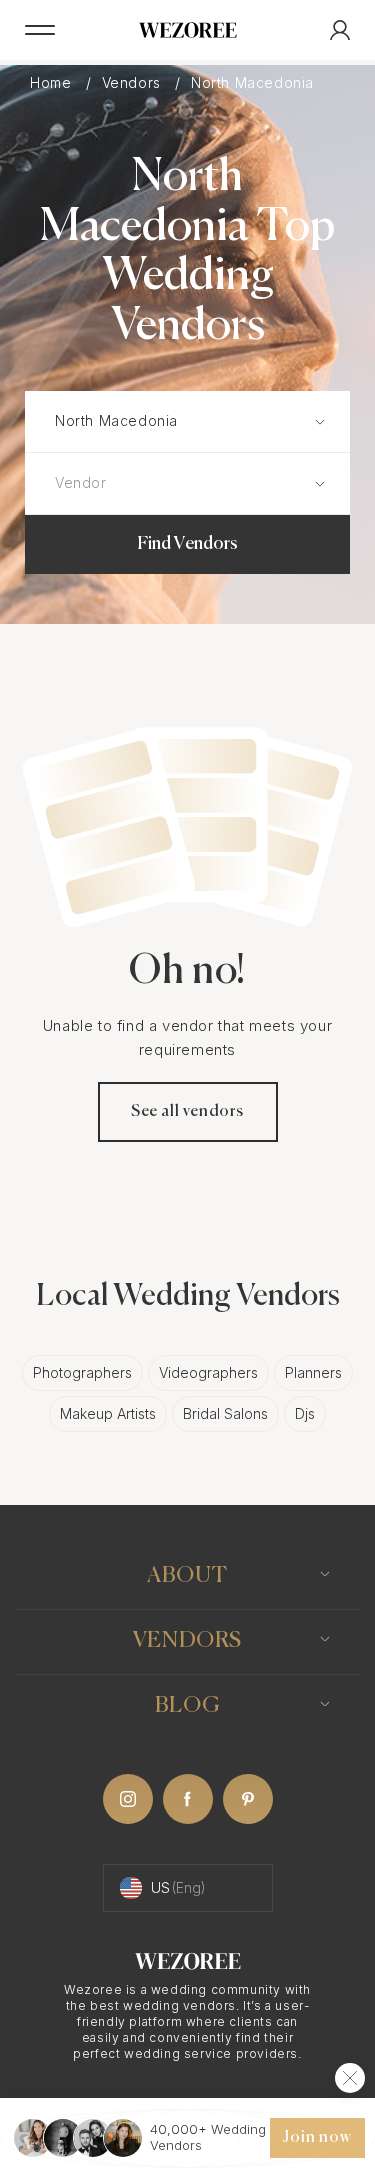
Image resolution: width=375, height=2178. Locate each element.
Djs (305, 1413)
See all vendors (187, 1112)
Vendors (134, 83)
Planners (313, 1372)
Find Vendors (187, 544)
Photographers (82, 1372)
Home (53, 83)
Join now (317, 2138)
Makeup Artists (108, 1413)
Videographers (208, 1372)
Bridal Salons (225, 1413)
